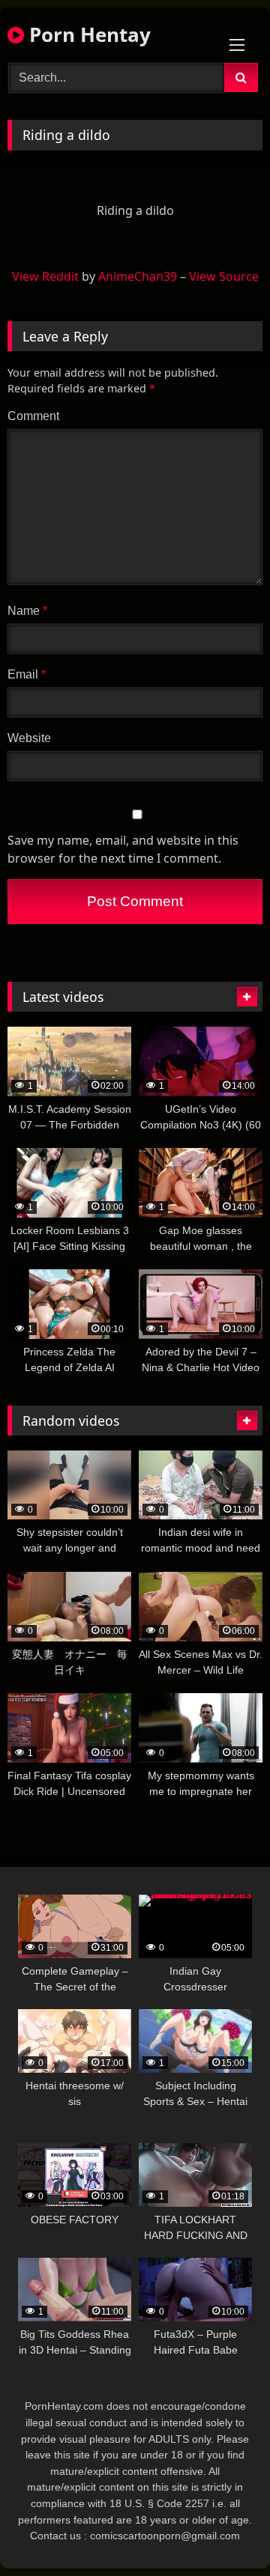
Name (27, 611)
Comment (33, 416)
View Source (224, 276)
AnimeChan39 (138, 276)
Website (29, 738)
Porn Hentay (87, 34)
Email (27, 674)
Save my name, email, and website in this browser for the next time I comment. (123, 849)
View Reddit (45, 276)
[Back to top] (223, 2531)
